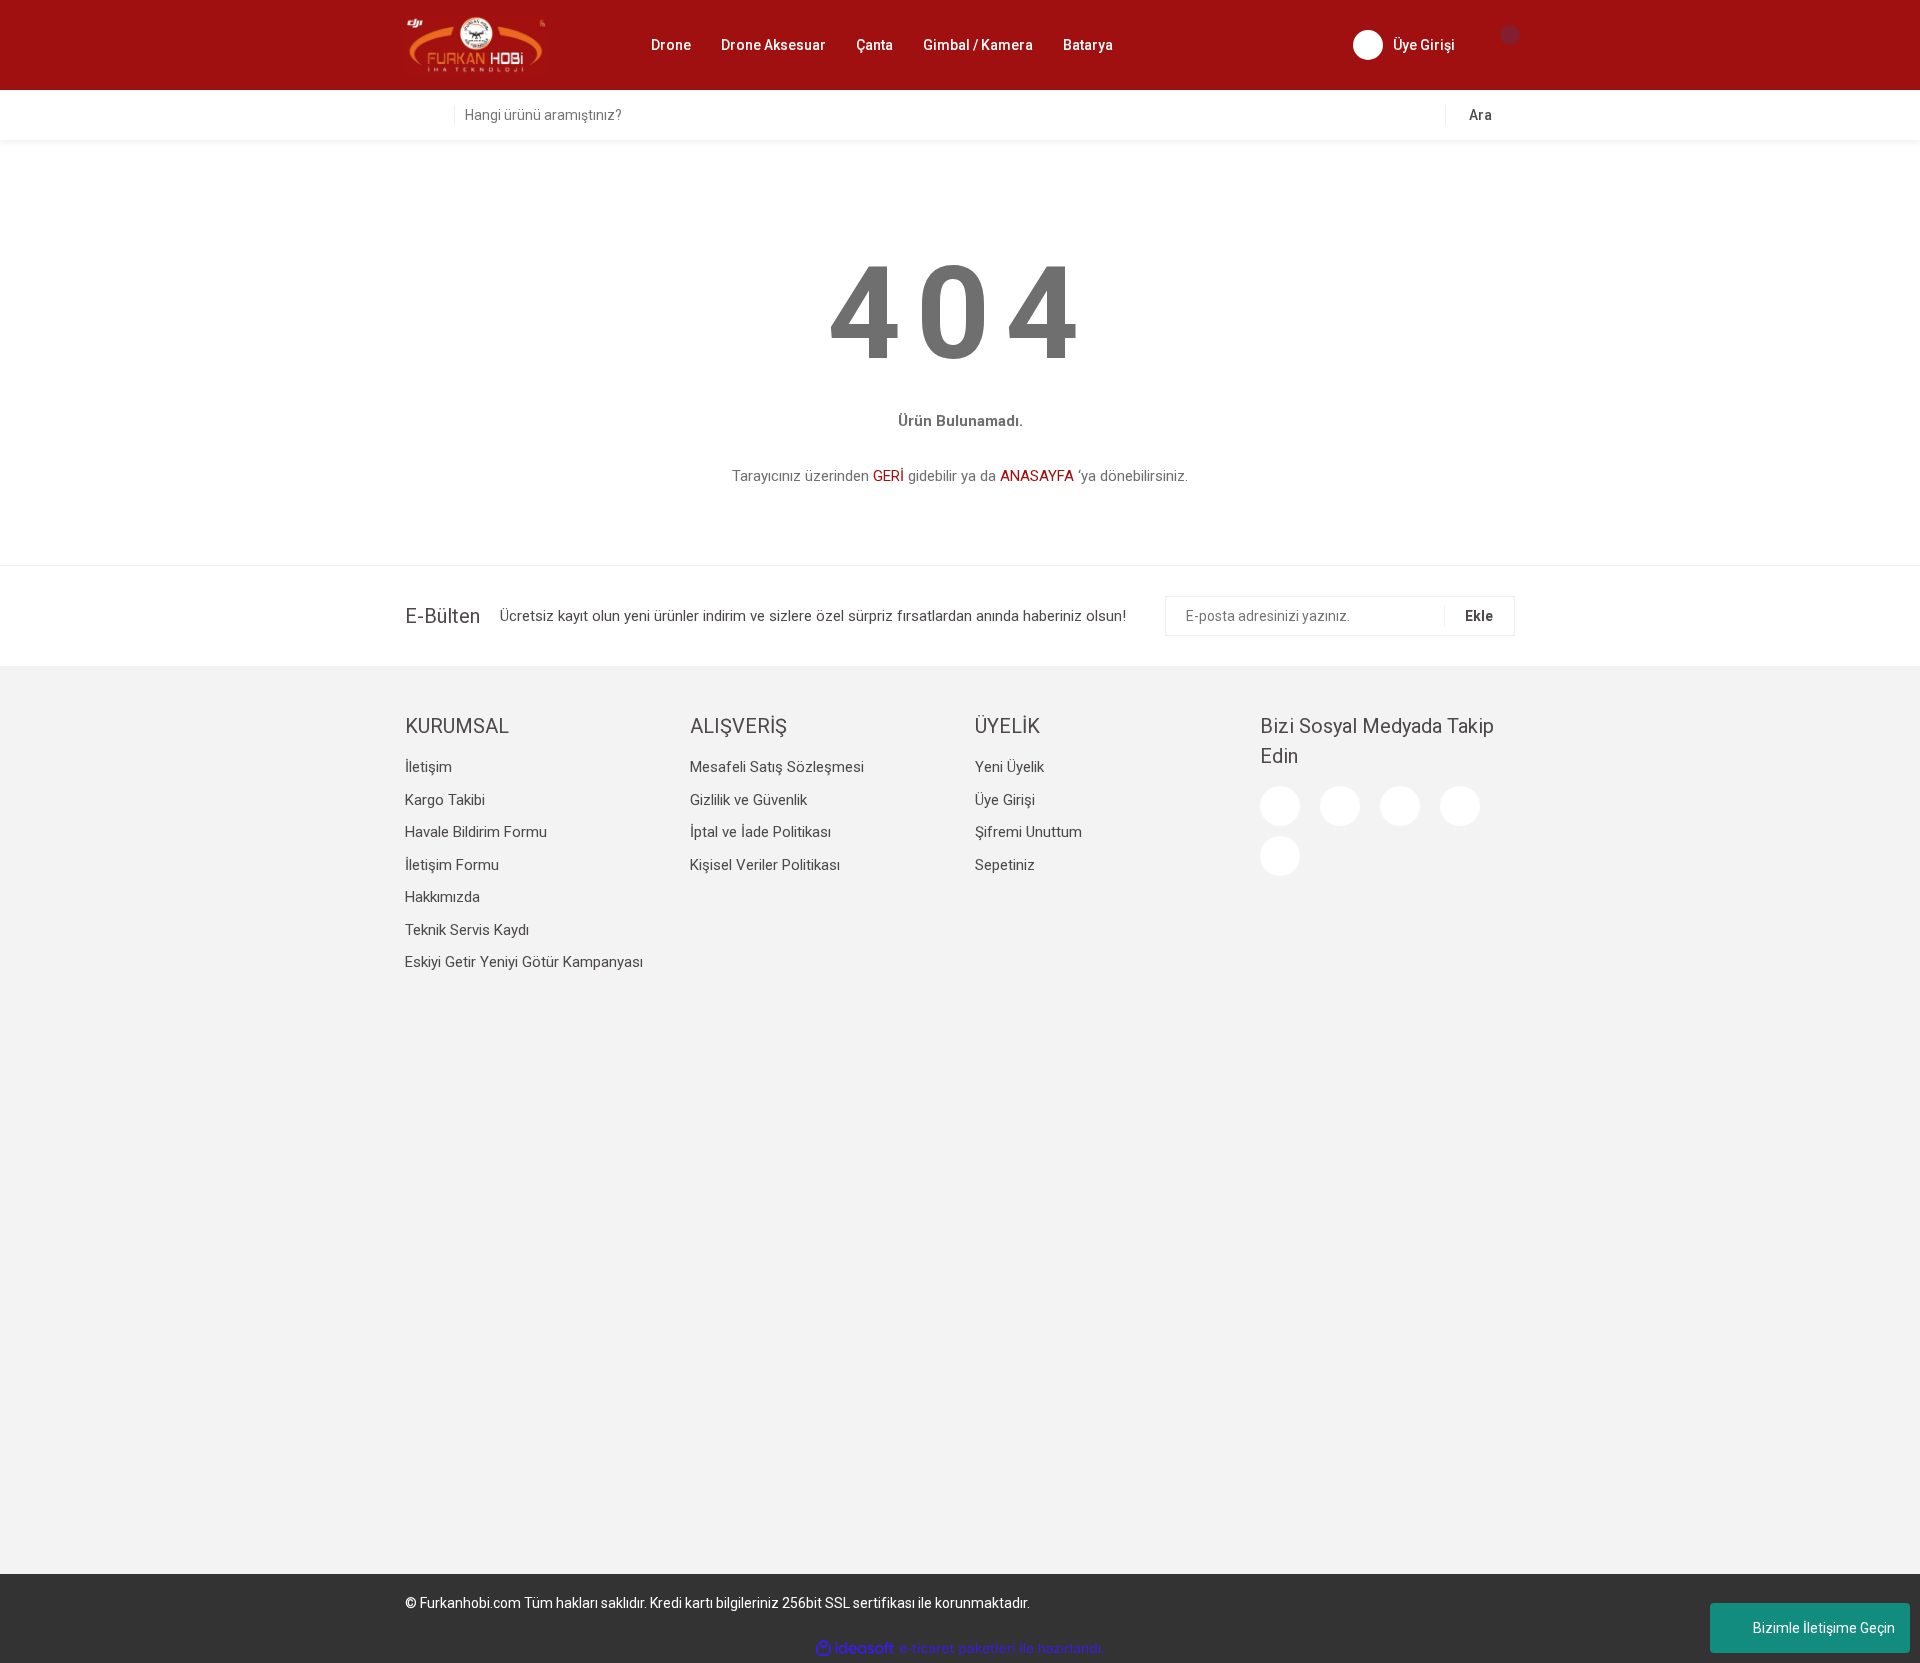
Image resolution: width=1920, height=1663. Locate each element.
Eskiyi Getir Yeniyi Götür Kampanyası (524, 962)
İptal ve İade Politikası (760, 832)
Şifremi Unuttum (1028, 832)
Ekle (1479, 616)
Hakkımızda (442, 897)
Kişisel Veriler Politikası (765, 865)
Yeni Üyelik (1009, 767)
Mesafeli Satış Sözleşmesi (777, 767)
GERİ (888, 476)
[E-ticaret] (957, 1648)
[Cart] (1500, 45)
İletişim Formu (452, 865)
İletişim (428, 767)
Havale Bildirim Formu (476, 832)
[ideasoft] (855, 1648)
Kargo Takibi (445, 800)
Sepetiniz (1005, 865)
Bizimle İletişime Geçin (1824, 1628)
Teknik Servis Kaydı (467, 930)
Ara (1480, 115)
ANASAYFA (1037, 476)
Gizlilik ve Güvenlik (748, 800)
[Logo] (476, 44)
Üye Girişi (1005, 800)
